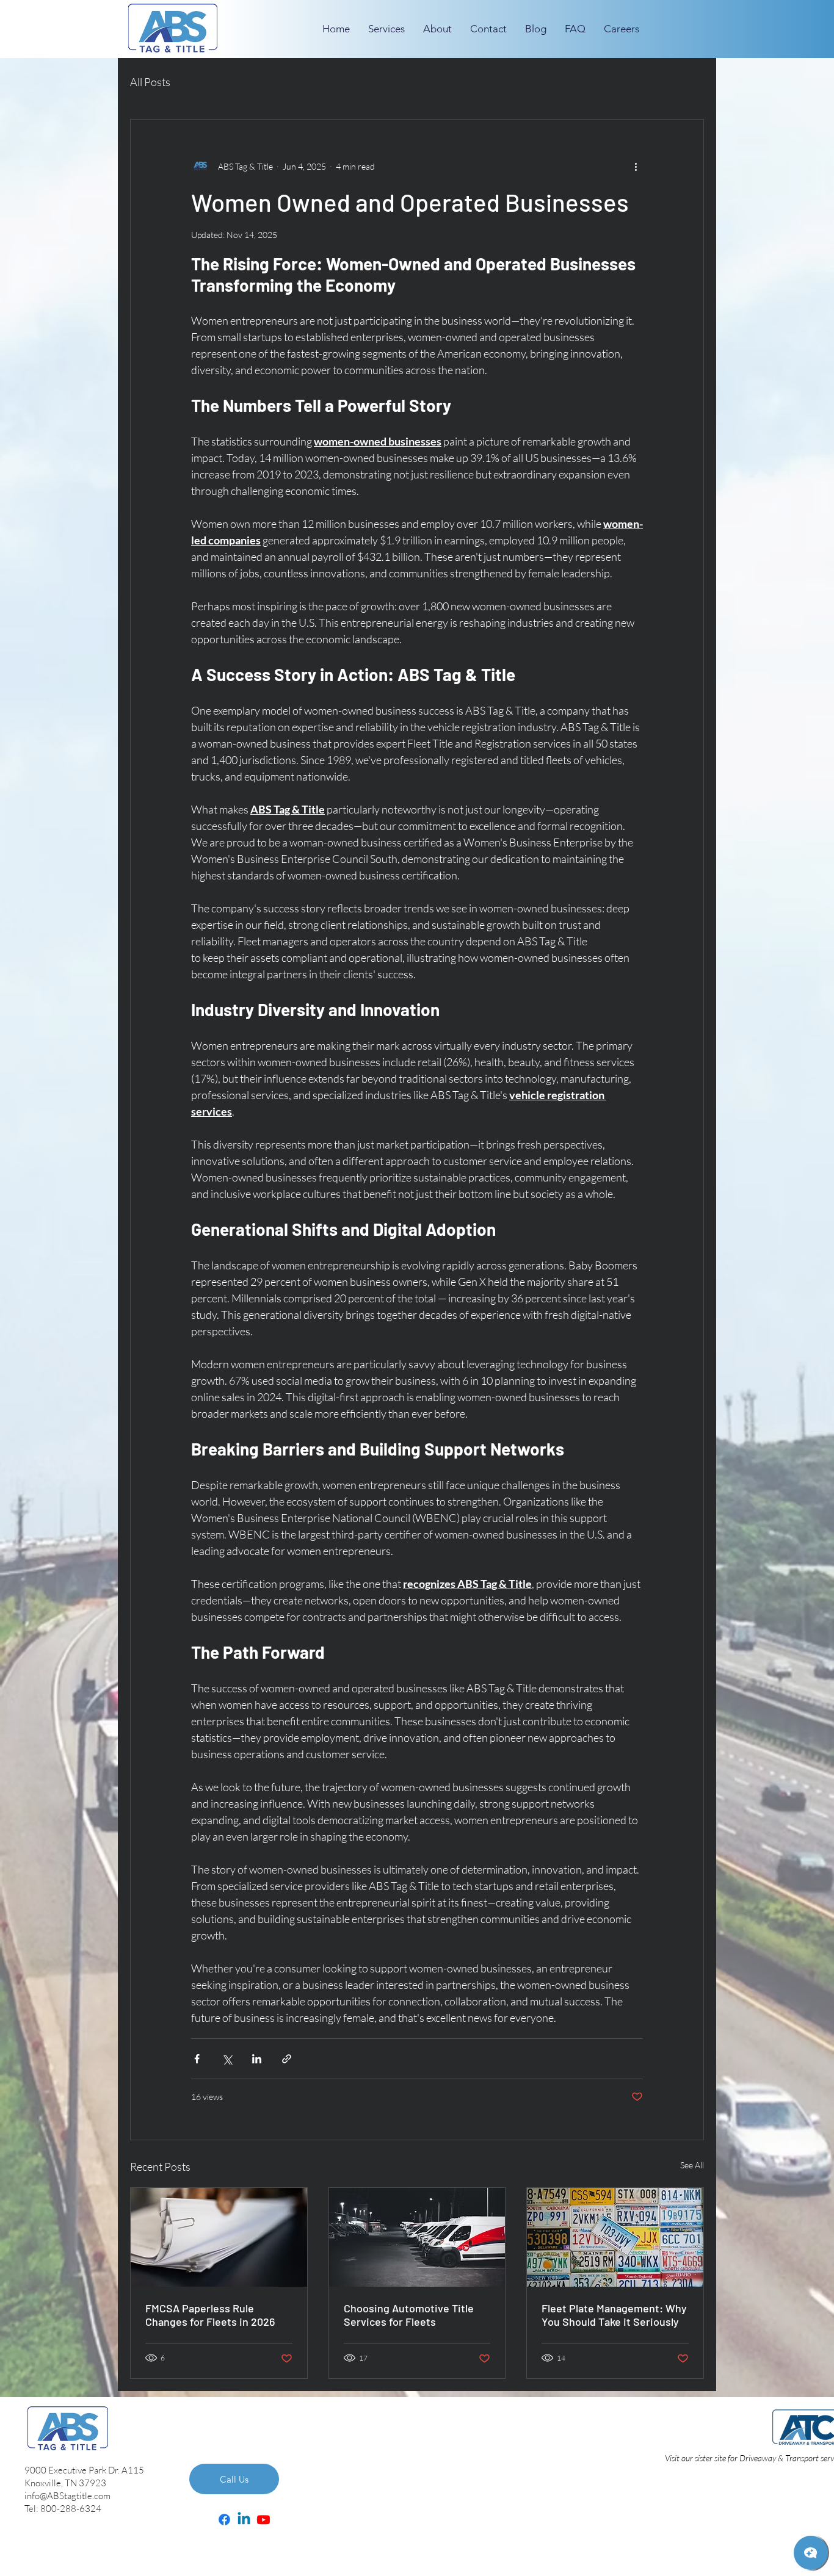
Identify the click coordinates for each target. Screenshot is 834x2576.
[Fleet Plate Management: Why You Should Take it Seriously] (615, 2237)
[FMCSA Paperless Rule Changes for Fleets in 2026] (219, 2237)
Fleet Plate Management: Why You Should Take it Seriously (614, 2315)
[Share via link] (287, 2059)
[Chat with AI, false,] (811, 2553)
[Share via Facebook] (197, 2059)
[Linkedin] (244, 2520)
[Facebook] (224, 2520)
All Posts (150, 82)
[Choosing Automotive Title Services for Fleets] (417, 2237)
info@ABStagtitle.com (67, 2496)
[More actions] (636, 166)
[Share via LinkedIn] (257, 2059)
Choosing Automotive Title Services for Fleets (409, 2315)
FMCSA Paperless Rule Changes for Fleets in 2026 (210, 2315)
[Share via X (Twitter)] (227, 2059)
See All (692, 2165)
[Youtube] (263, 2520)
